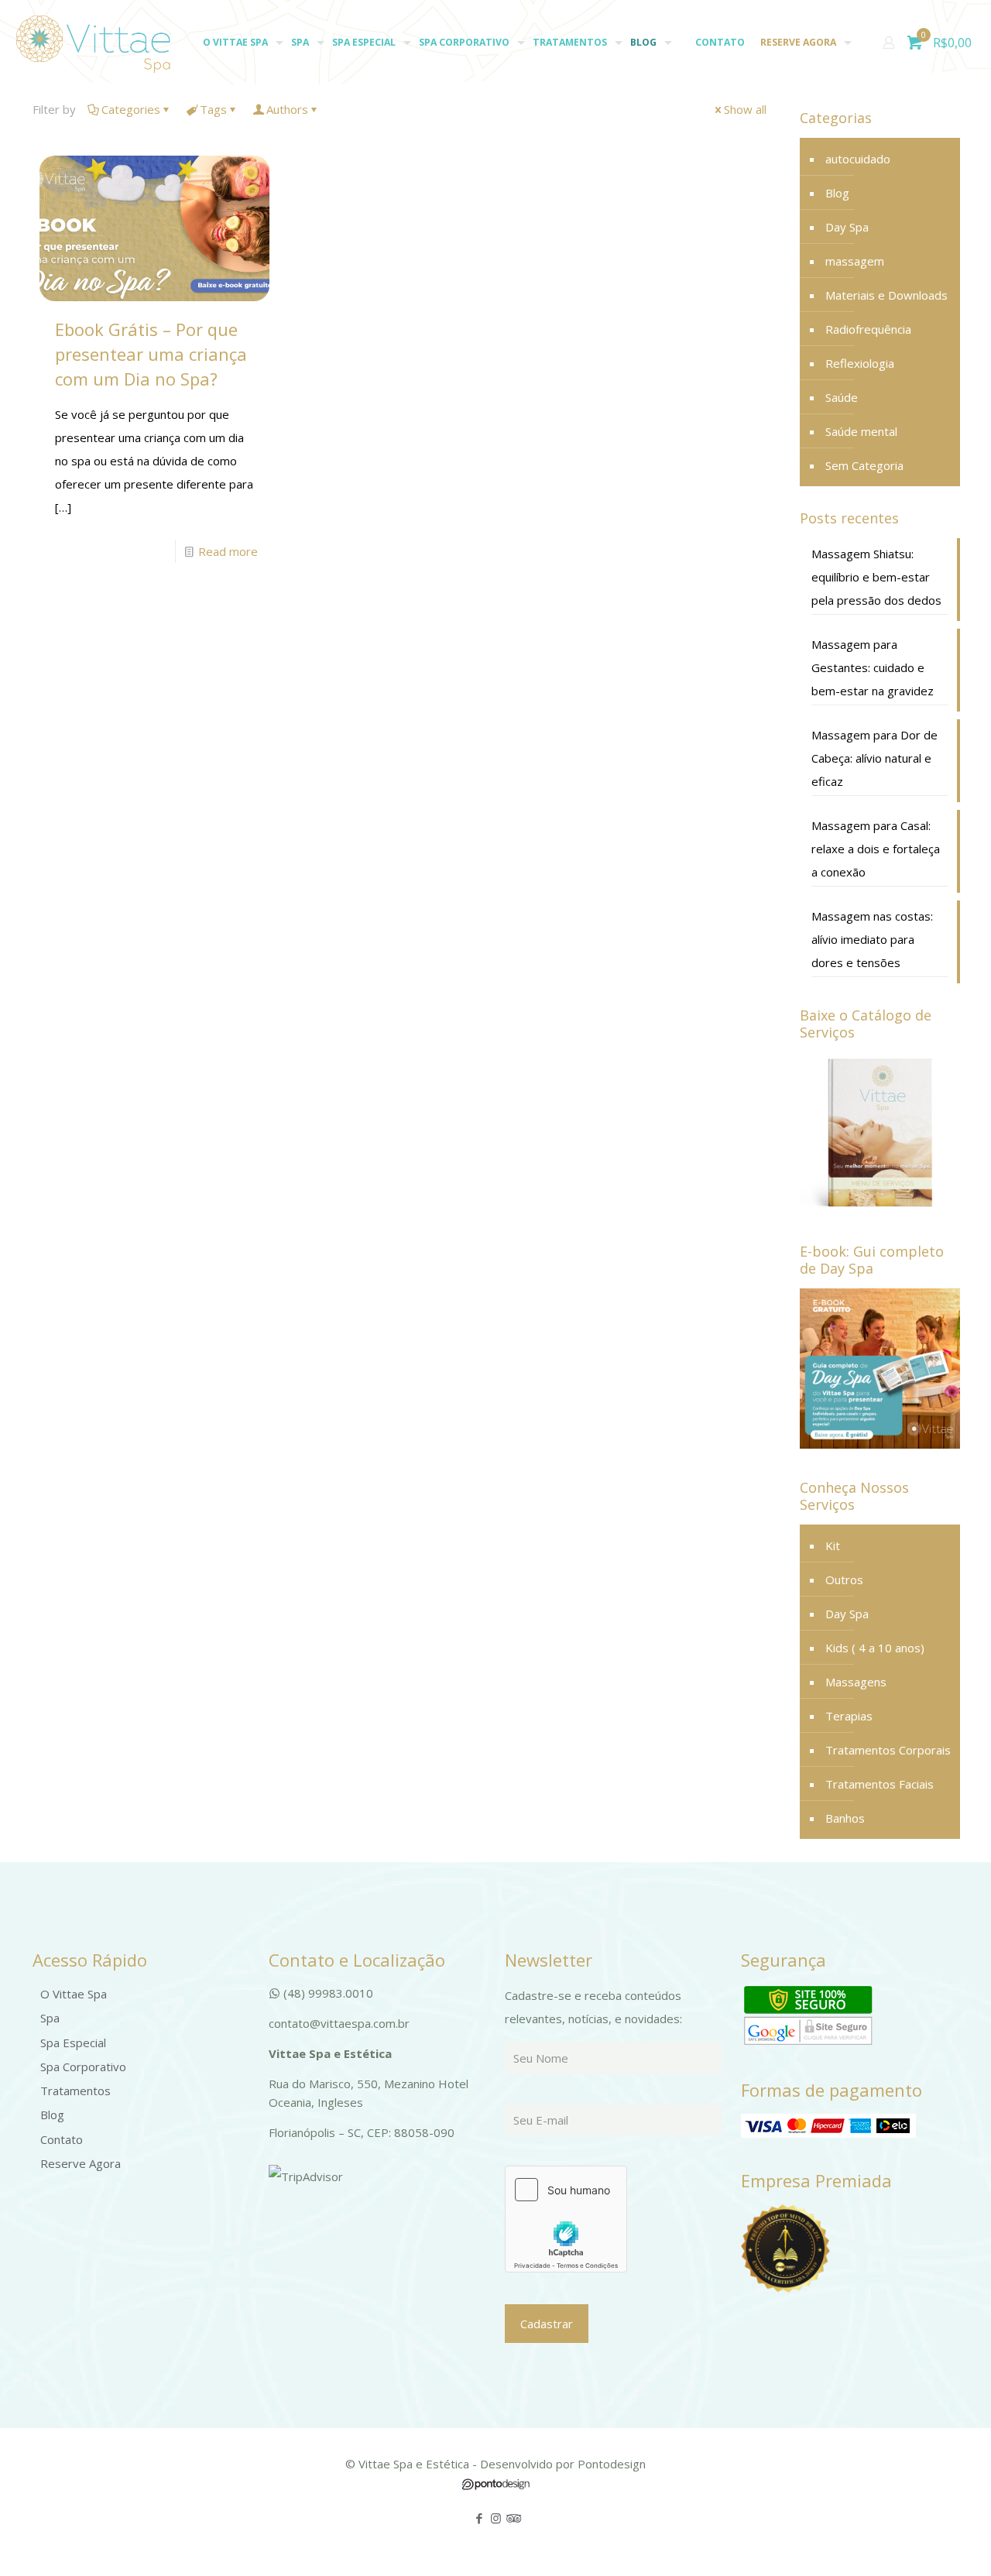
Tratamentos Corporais (888, 1750)
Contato (62, 2139)
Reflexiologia (860, 363)
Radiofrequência (868, 329)
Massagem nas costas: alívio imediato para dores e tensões (872, 939)
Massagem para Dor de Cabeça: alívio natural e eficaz (874, 758)
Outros (844, 1580)
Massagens (856, 1682)
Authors (287, 109)
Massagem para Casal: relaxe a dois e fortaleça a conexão (876, 849)
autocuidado (858, 159)
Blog (837, 193)
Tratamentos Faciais (880, 1784)
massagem (855, 261)
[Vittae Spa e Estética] (93, 43)
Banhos (845, 1818)
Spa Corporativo (83, 2067)
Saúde (842, 397)
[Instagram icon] (496, 2518)
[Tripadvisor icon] (512, 2518)
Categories (131, 109)
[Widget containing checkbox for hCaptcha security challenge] (566, 2219)
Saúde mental (861, 431)
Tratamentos (75, 2091)
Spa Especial (73, 2043)
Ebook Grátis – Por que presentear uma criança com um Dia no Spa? (151, 354)
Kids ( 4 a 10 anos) (875, 1648)
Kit (833, 1545)
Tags (213, 109)
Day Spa (847, 227)
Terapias (849, 1716)
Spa (50, 2018)
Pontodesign (612, 2464)
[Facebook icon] (480, 2518)
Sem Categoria (864, 465)
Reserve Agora (81, 2163)
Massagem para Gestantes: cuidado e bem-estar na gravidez (873, 667)
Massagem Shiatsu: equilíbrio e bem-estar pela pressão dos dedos (876, 577)
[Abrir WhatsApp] (952, 2537)
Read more (228, 551)
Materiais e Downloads (886, 295)
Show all (745, 109)
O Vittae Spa (74, 1994)
